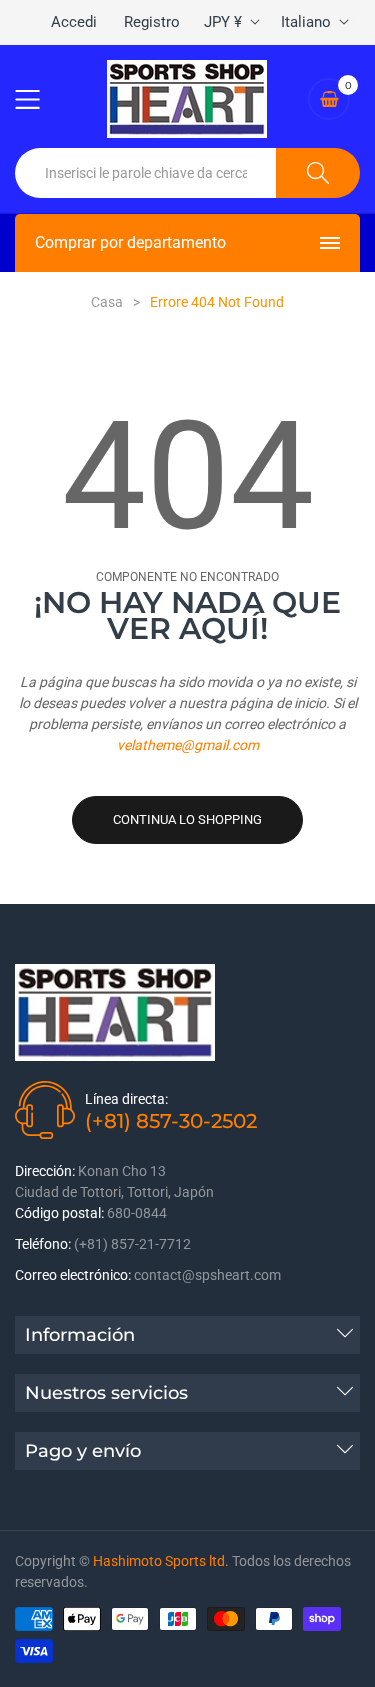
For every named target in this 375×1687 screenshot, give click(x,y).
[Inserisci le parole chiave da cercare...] (318, 173)
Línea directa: (126, 1099)
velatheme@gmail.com (188, 745)
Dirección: (45, 1171)
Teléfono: (43, 1244)
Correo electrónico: (73, 1275)
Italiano (306, 22)
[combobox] (146, 173)
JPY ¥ (223, 22)
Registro (152, 22)
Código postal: (59, 1213)
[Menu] (40, 99)
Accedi (74, 22)
